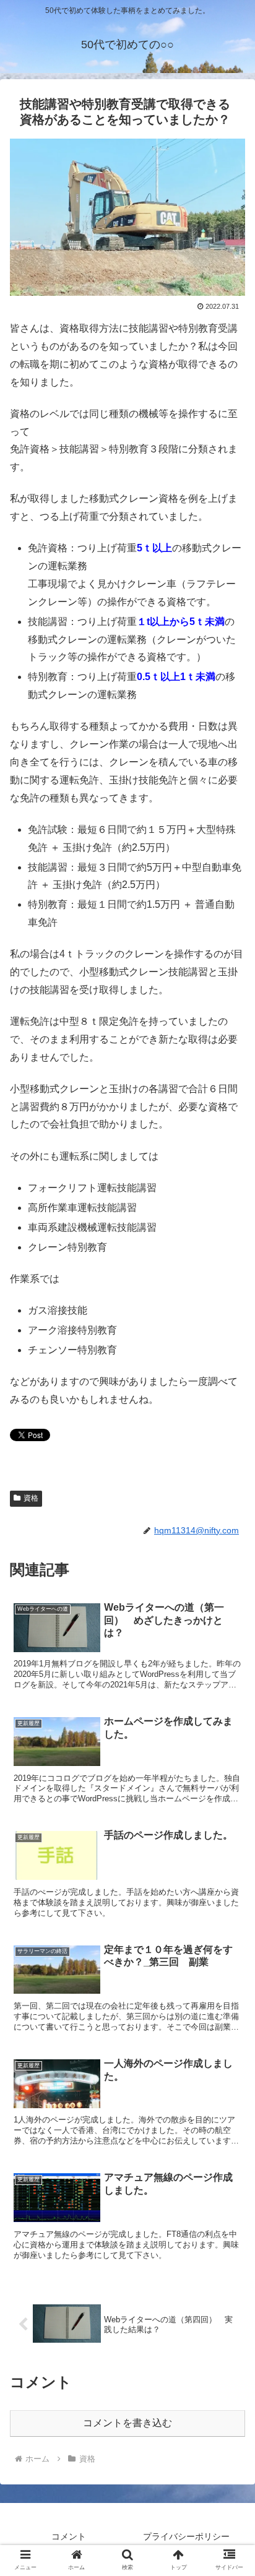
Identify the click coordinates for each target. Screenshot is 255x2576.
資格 (31, 1498)
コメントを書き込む (127, 2423)
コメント (69, 2536)
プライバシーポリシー (186, 2536)
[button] (229, 1606)
